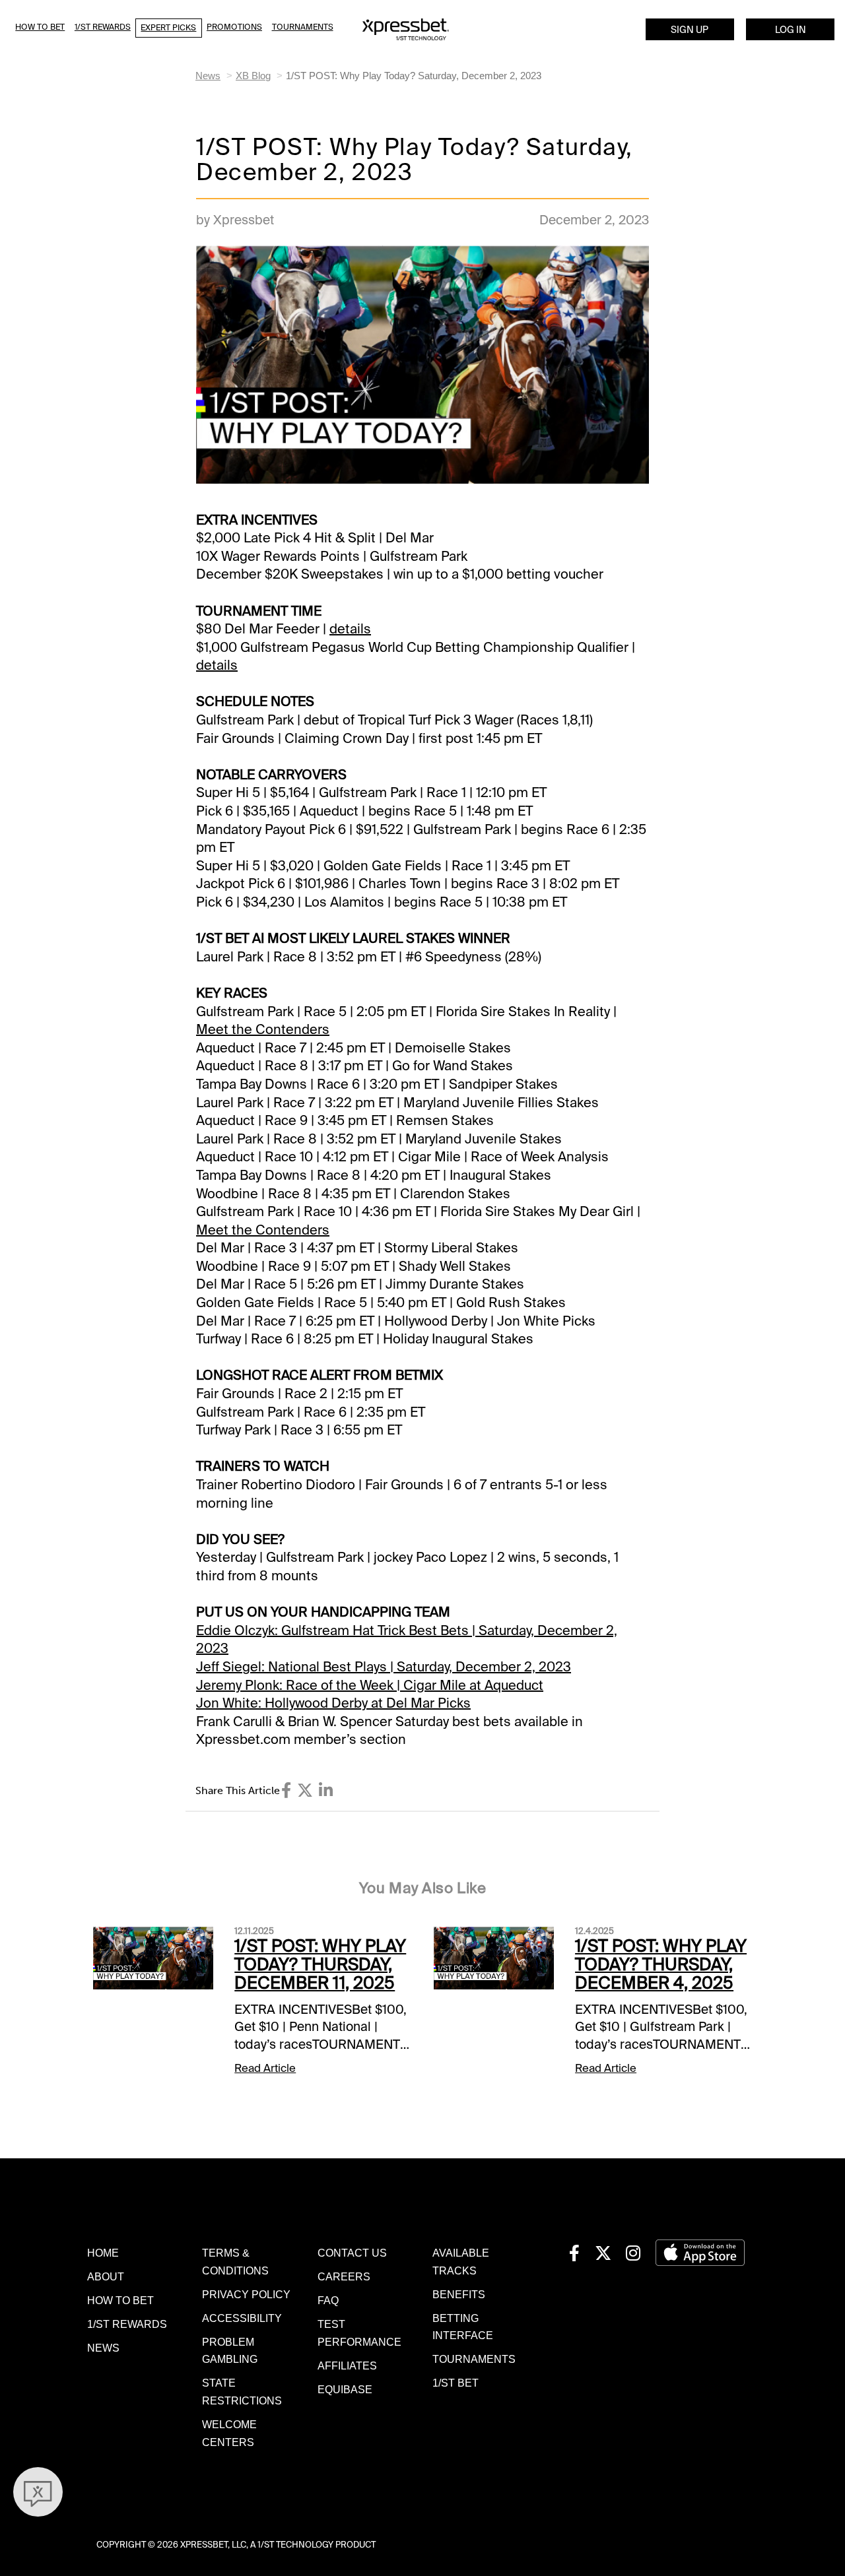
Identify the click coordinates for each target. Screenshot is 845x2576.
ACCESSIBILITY (242, 2318)
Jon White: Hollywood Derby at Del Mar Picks (333, 1703)
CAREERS (344, 2276)
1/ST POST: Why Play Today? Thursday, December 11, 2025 (320, 1965)
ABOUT (106, 2276)
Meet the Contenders (263, 1029)
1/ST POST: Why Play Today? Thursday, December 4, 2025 (661, 1965)
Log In (791, 30)
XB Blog (253, 76)
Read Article (265, 2068)
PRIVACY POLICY (246, 2294)
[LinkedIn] (326, 1790)
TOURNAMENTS (474, 2359)
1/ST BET (456, 2383)
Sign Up (690, 30)
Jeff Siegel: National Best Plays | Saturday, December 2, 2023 (384, 1667)
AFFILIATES (347, 2366)
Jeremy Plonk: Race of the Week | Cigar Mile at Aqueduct (370, 1685)
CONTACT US (352, 2253)
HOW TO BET (120, 2300)
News (208, 76)
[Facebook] (286, 1790)
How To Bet (40, 27)
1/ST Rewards (103, 27)
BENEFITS (459, 2294)
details (350, 629)
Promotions (234, 27)
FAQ (328, 2300)
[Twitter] (305, 1790)
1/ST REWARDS (127, 2324)
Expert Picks (168, 28)
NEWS (103, 2348)
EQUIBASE (345, 2389)
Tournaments (303, 27)
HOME (103, 2253)
